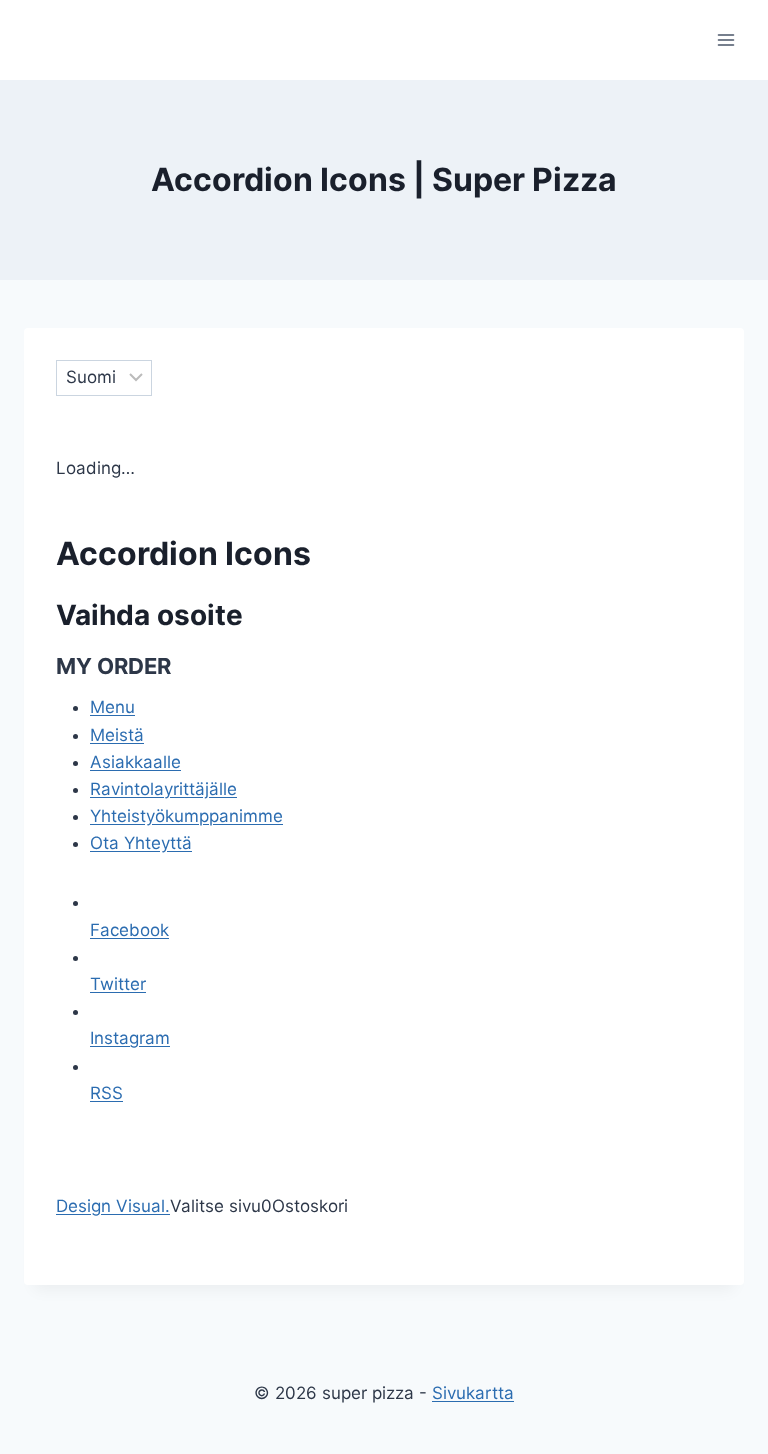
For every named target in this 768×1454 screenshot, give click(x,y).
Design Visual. (113, 1206)
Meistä (117, 735)
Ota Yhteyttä (141, 843)
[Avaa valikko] (725, 39)
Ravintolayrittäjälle (163, 789)
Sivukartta (473, 1393)
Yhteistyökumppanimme (186, 816)
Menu (112, 707)
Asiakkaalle (135, 762)
